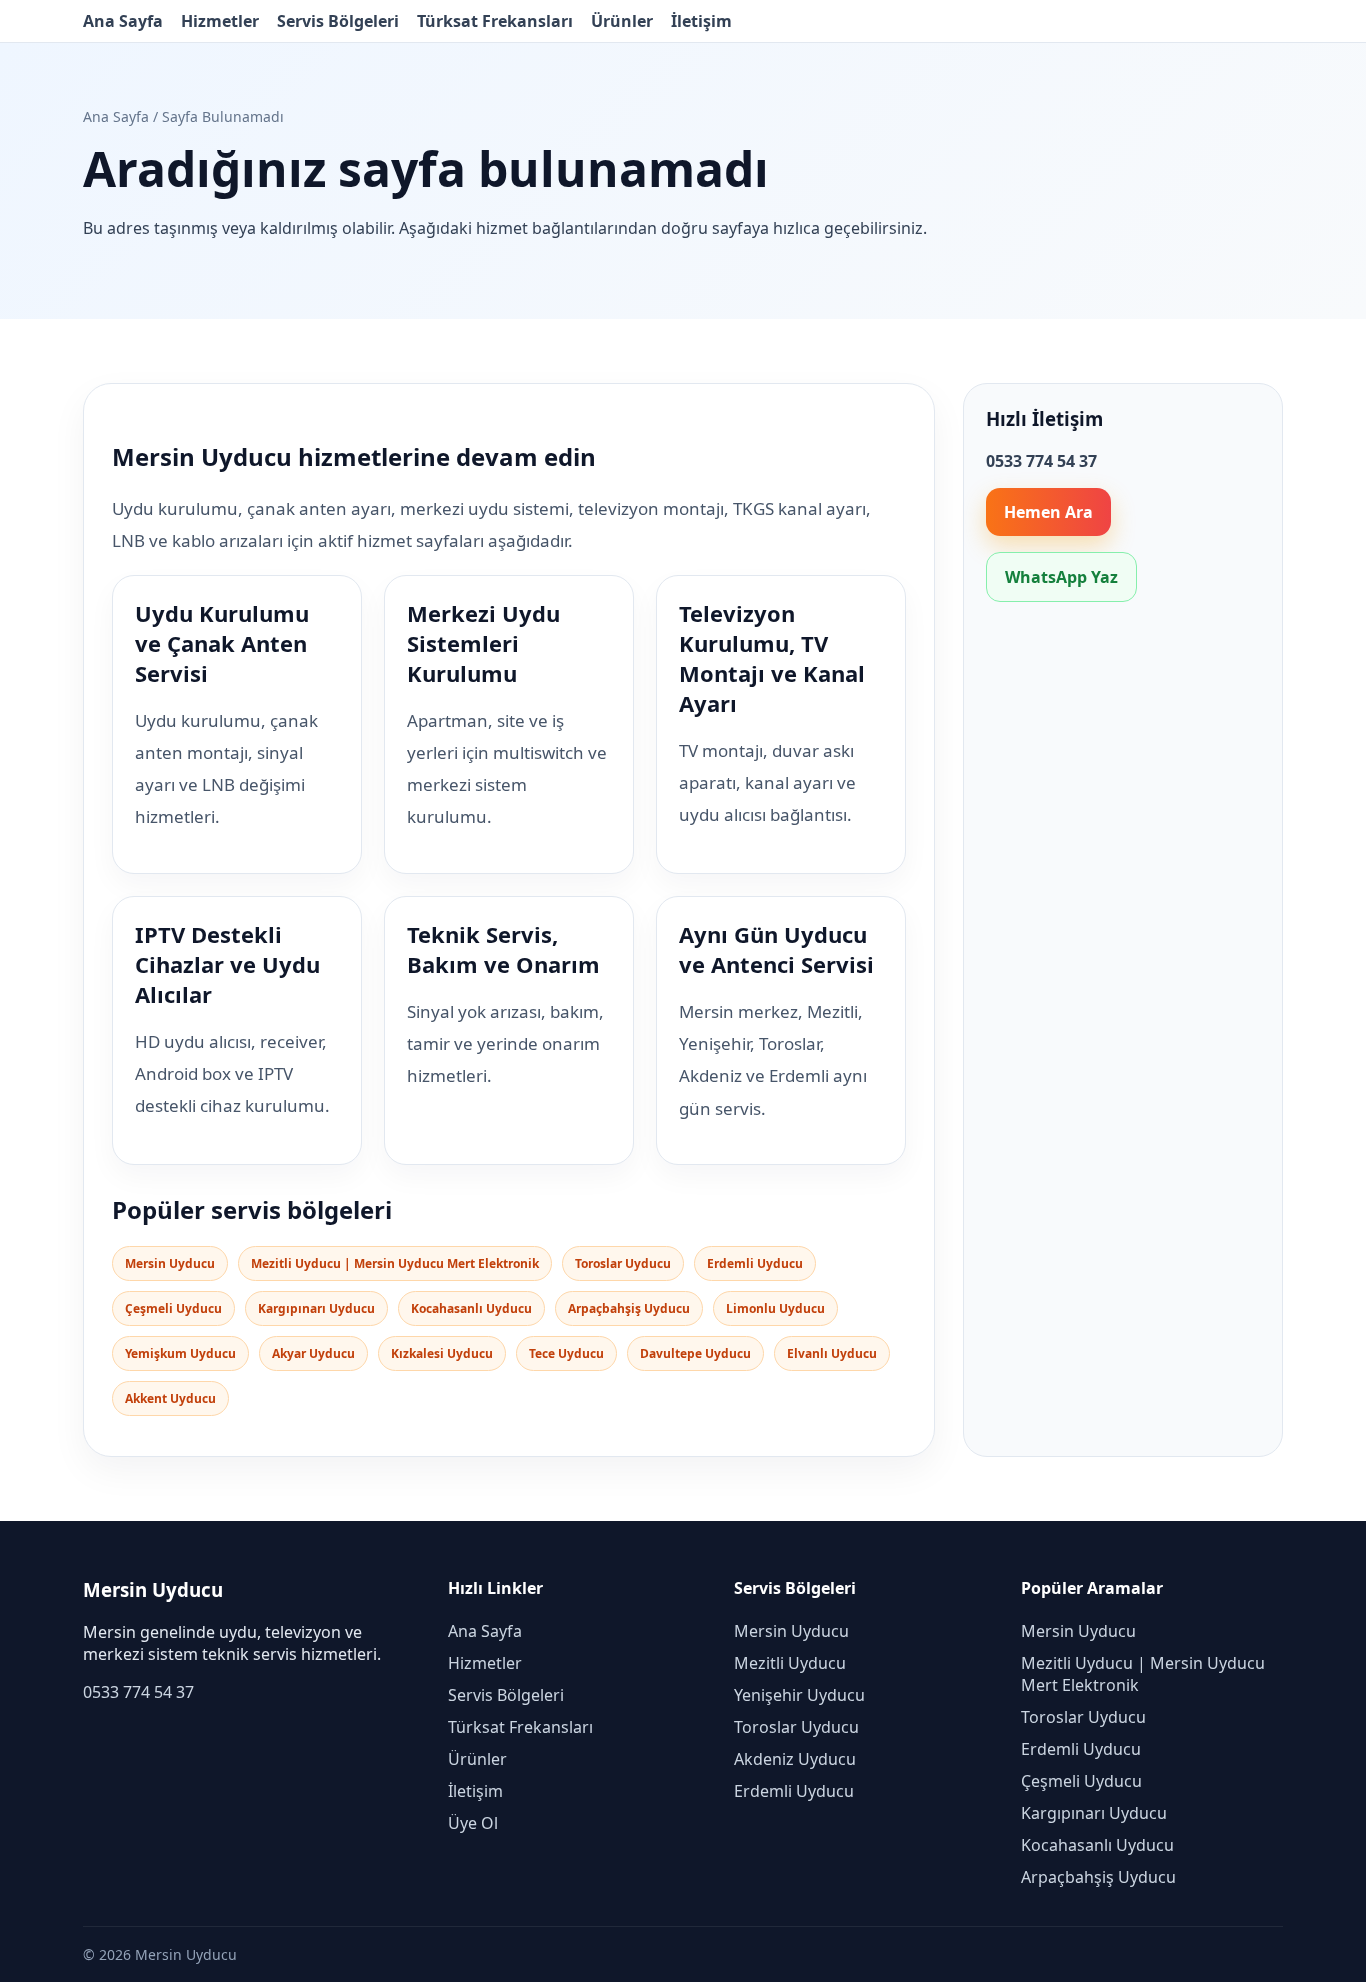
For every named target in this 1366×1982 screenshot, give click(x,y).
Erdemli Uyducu (755, 1263)
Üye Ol (473, 1823)
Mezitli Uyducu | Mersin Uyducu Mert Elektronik (395, 1263)
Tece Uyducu (566, 1353)
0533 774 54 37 (138, 1692)
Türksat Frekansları (495, 21)
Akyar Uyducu (313, 1353)
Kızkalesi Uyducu (442, 1353)
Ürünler (622, 21)
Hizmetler (220, 21)
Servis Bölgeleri (338, 21)
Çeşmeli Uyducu (173, 1308)
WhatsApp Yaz (1061, 577)
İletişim (701, 21)
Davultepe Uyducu (695, 1353)
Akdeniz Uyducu (795, 1759)
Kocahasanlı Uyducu (471, 1308)
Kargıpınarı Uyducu (316, 1308)
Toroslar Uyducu (623, 1263)
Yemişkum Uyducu (180, 1353)
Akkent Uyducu (170, 1398)
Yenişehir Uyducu (799, 1695)
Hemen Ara (1048, 512)
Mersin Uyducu (170, 1263)
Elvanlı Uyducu (832, 1353)
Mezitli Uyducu (790, 1663)
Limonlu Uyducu (775, 1308)
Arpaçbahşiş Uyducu (629, 1308)
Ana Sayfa (123, 21)
